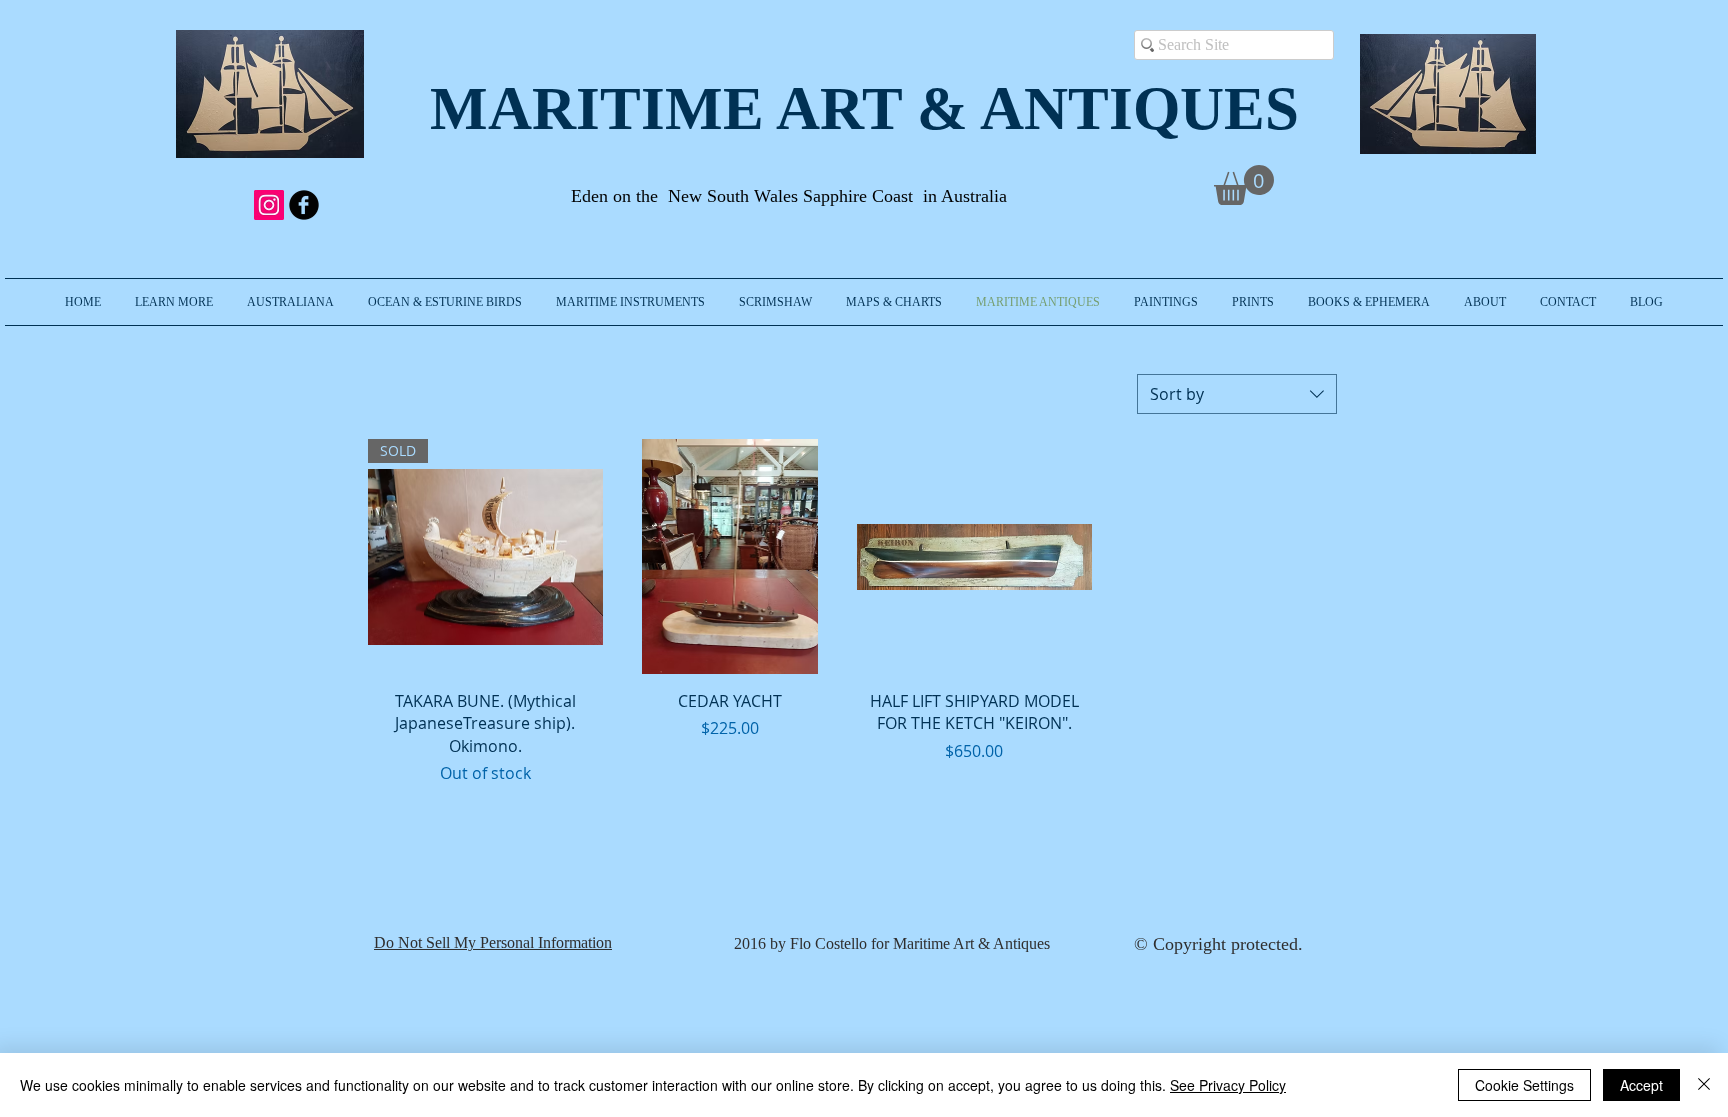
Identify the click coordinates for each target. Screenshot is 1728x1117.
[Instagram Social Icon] (269, 205)
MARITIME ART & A (727, 108)
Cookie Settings (1524, 1085)
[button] (174, 302)
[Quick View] (730, 556)
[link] (1244, 185)
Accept (1641, 1085)
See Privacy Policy (1228, 1085)
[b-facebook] (304, 205)
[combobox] (1237, 394)
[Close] (1704, 1085)
